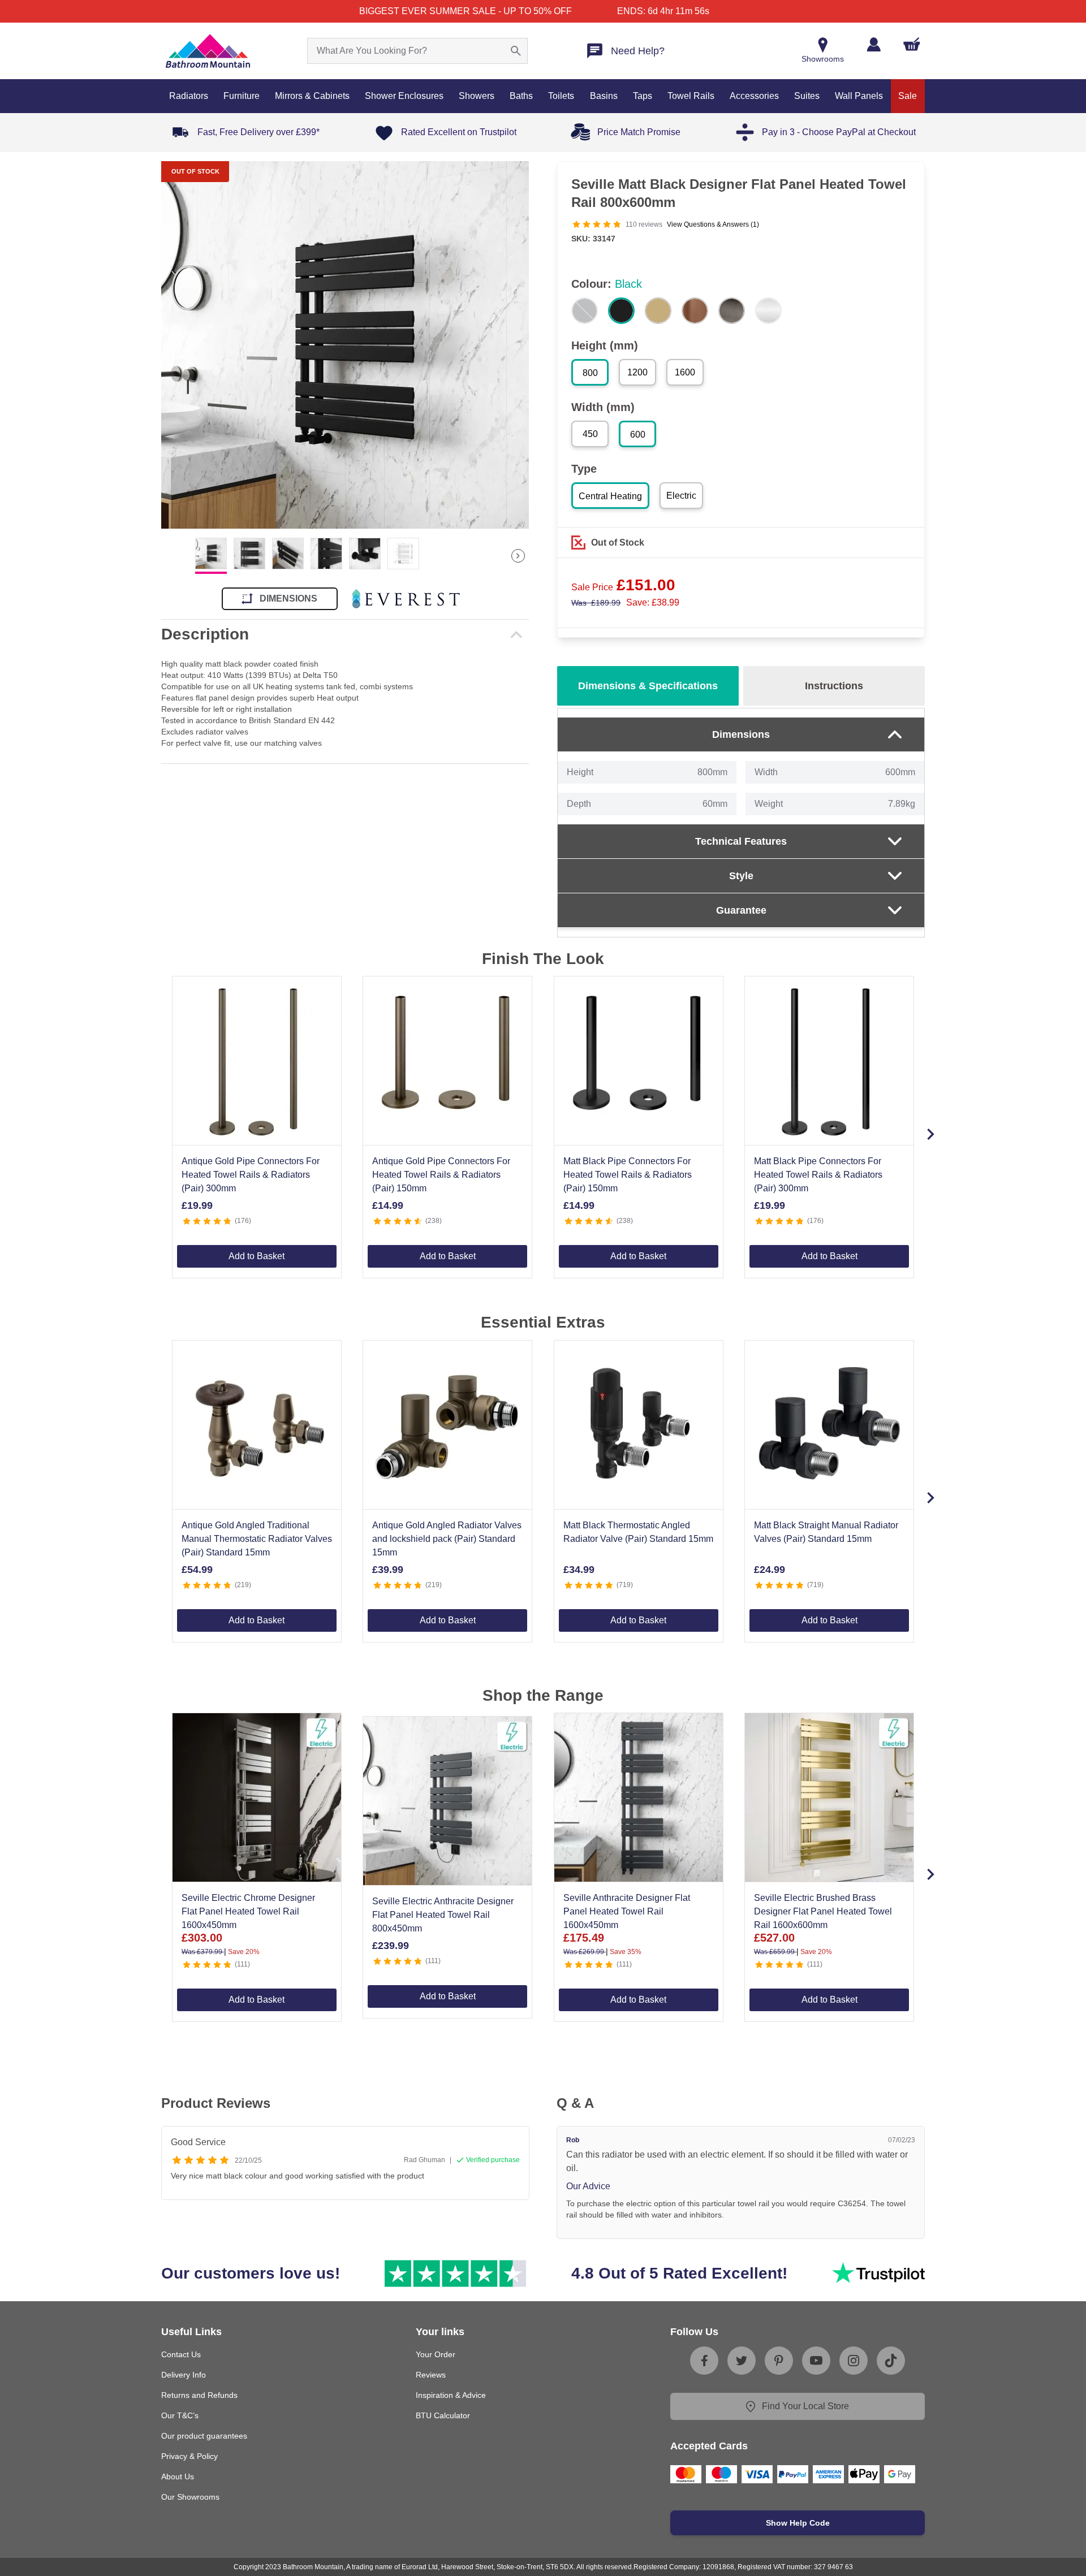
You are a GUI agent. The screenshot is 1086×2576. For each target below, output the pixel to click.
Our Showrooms (190, 2497)
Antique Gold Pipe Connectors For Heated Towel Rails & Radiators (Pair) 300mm (251, 1175)
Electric (681, 496)
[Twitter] (742, 2361)
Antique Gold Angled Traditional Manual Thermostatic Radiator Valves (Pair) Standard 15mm (257, 1539)
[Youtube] (816, 2361)
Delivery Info (184, 2375)
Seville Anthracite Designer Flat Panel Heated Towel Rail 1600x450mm (627, 1911)
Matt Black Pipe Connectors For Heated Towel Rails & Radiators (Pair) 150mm (628, 1175)
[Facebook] (704, 2361)
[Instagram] (854, 2361)
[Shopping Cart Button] (912, 44)
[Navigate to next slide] (930, 1134)
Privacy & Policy (189, 2456)
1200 (637, 372)
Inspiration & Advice (451, 2395)
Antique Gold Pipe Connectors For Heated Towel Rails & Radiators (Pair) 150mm (441, 1175)
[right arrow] (518, 556)
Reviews (431, 2375)
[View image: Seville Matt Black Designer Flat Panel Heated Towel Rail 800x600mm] (345, 345)
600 (638, 435)
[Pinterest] (779, 2361)
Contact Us (181, 2354)
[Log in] (874, 44)
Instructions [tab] (834, 686)
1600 (685, 372)
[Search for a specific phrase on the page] (516, 51)
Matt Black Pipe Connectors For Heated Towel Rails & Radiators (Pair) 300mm (818, 1175)
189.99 (596, 603)
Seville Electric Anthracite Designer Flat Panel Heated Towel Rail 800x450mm (443, 1915)
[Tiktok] (891, 2361)
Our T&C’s (180, 2415)
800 (590, 373)
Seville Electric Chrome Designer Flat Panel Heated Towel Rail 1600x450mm (248, 1911)
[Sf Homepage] (208, 51)
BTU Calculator (443, 2415)
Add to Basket (257, 1256)
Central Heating (610, 496)
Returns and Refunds (199, 2395)
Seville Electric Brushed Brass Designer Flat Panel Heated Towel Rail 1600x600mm (823, 1911)
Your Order (436, 2354)
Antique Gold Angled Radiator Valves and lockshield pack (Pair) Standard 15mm (447, 1539)
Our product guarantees (204, 2436)
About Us (178, 2476)
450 (590, 434)
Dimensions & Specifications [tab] (648, 686)
